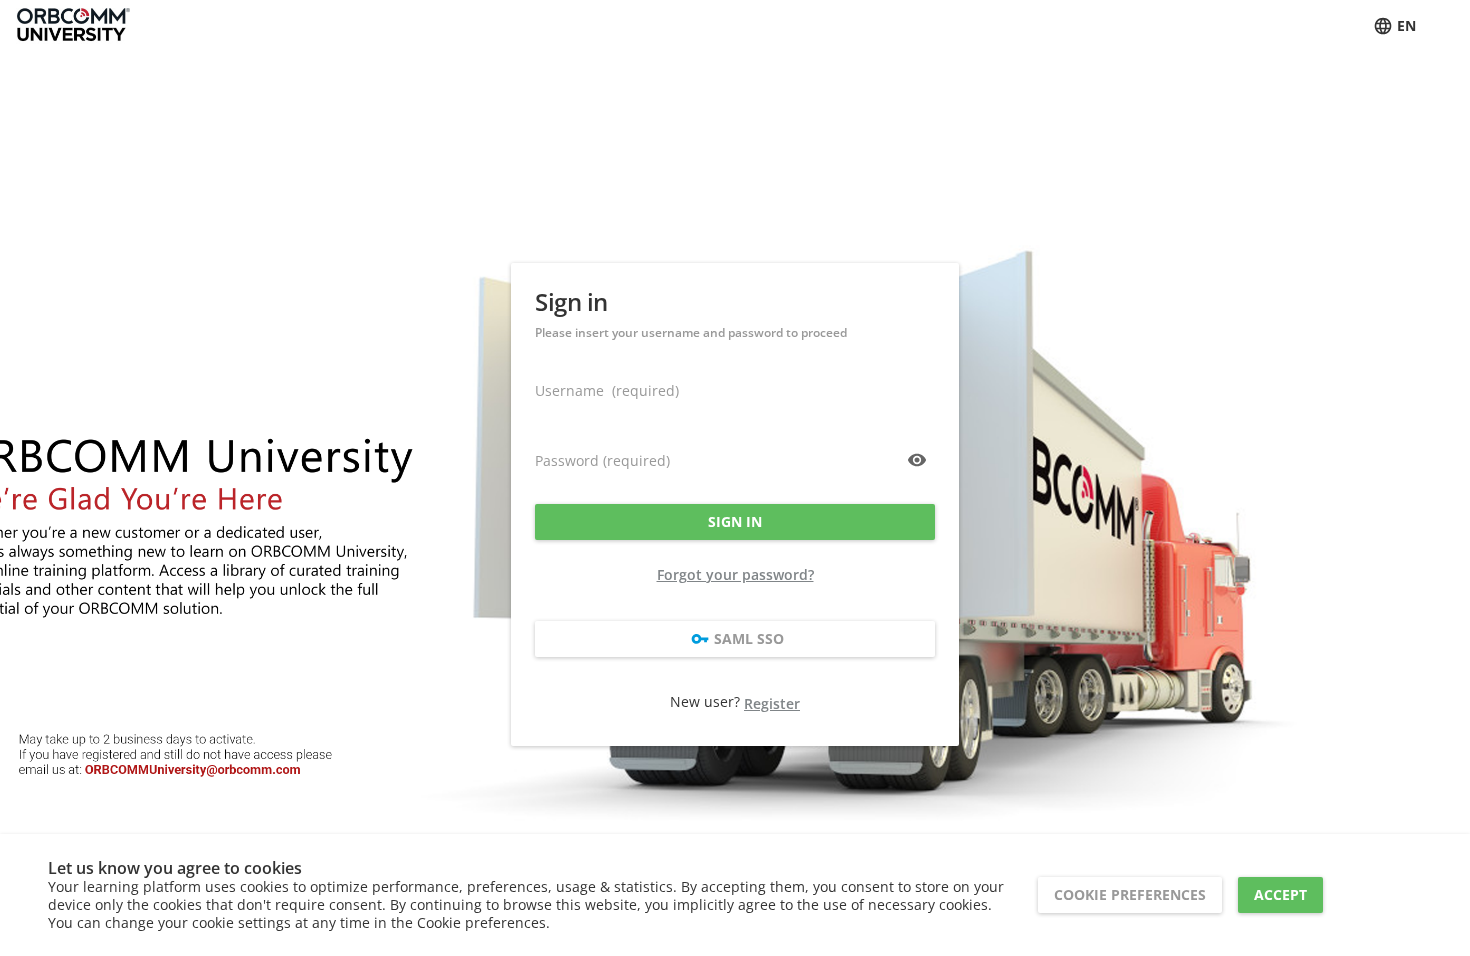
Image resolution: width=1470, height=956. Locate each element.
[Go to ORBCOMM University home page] (73, 26)
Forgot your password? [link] (735, 574)
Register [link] (772, 703)
